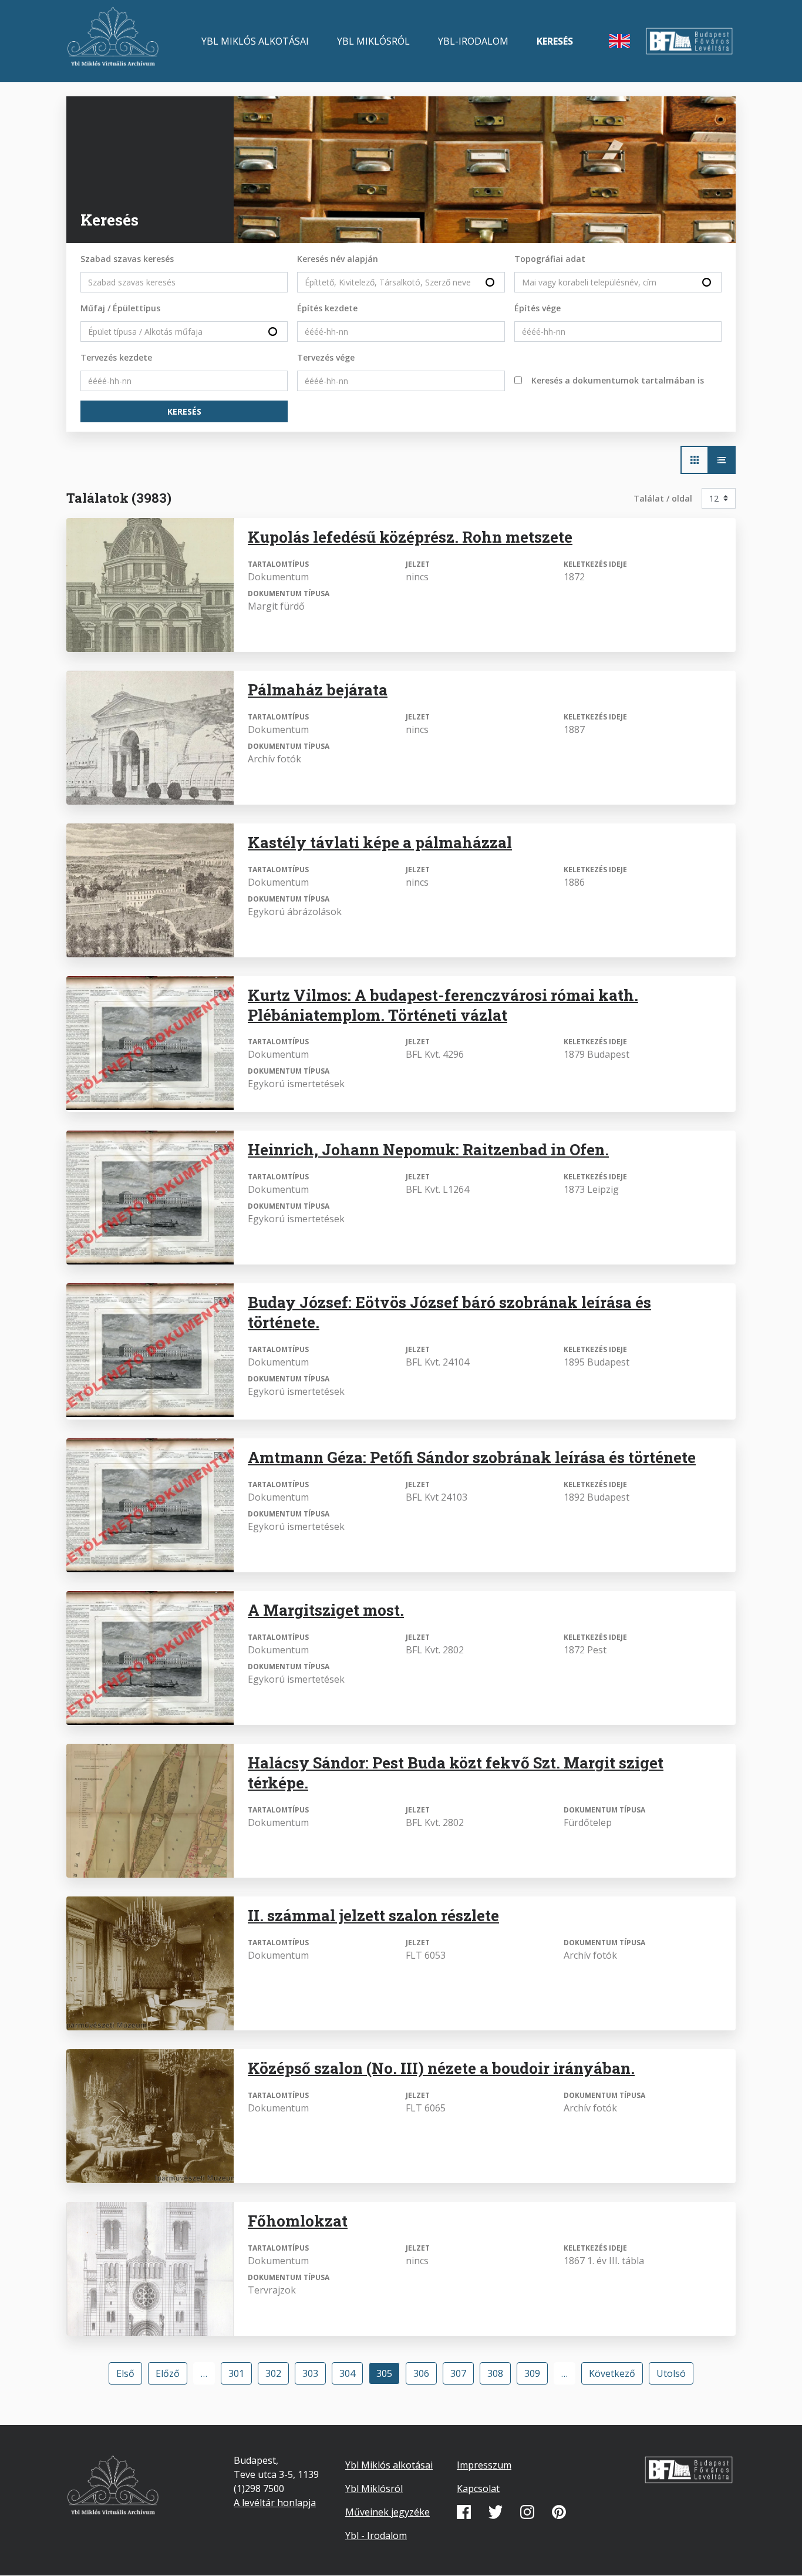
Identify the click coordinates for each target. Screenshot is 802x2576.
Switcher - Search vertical (722, 460)
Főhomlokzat (298, 2221)
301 (240, 2373)
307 (461, 2373)
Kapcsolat (478, 2488)
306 (424, 2373)
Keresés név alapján (338, 259)
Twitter (496, 2512)
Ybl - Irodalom (376, 2535)
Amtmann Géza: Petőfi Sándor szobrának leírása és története (472, 1457)
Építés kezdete (327, 308)
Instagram (527, 2512)
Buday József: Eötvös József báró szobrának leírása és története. (449, 1312)
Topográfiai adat (550, 259)
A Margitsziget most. (326, 1610)
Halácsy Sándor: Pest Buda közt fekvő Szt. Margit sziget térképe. (456, 1773)
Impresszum (484, 2465)
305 (388, 2376)
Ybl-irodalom (473, 41)
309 (535, 2373)
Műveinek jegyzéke (387, 2512)
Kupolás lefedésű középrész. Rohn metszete (410, 537)
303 (314, 2373)
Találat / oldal (663, 498)
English (619, 41)
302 (277, 2373)
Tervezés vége (326, 357)
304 (351, 2373)
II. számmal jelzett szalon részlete (373, 1915)
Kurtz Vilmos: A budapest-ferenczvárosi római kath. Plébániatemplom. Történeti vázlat (443, 1005)
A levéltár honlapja (275, 2503)
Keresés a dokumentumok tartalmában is (618, 380)
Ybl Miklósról (373, 41)
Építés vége (538, 308)
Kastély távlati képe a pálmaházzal (380, 842)
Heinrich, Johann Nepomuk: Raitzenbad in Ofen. (428, 1149)
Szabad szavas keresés (127, 259)
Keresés (555, 41)
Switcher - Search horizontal (695, 460)
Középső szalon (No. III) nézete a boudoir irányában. (441, 2068)
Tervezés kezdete (116, 357)
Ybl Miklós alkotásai (255, 41)
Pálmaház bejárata (318, 690)
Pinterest (559, 2512)
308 (498, 2373)
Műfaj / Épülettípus (120, 308)
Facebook (464, 2512)
